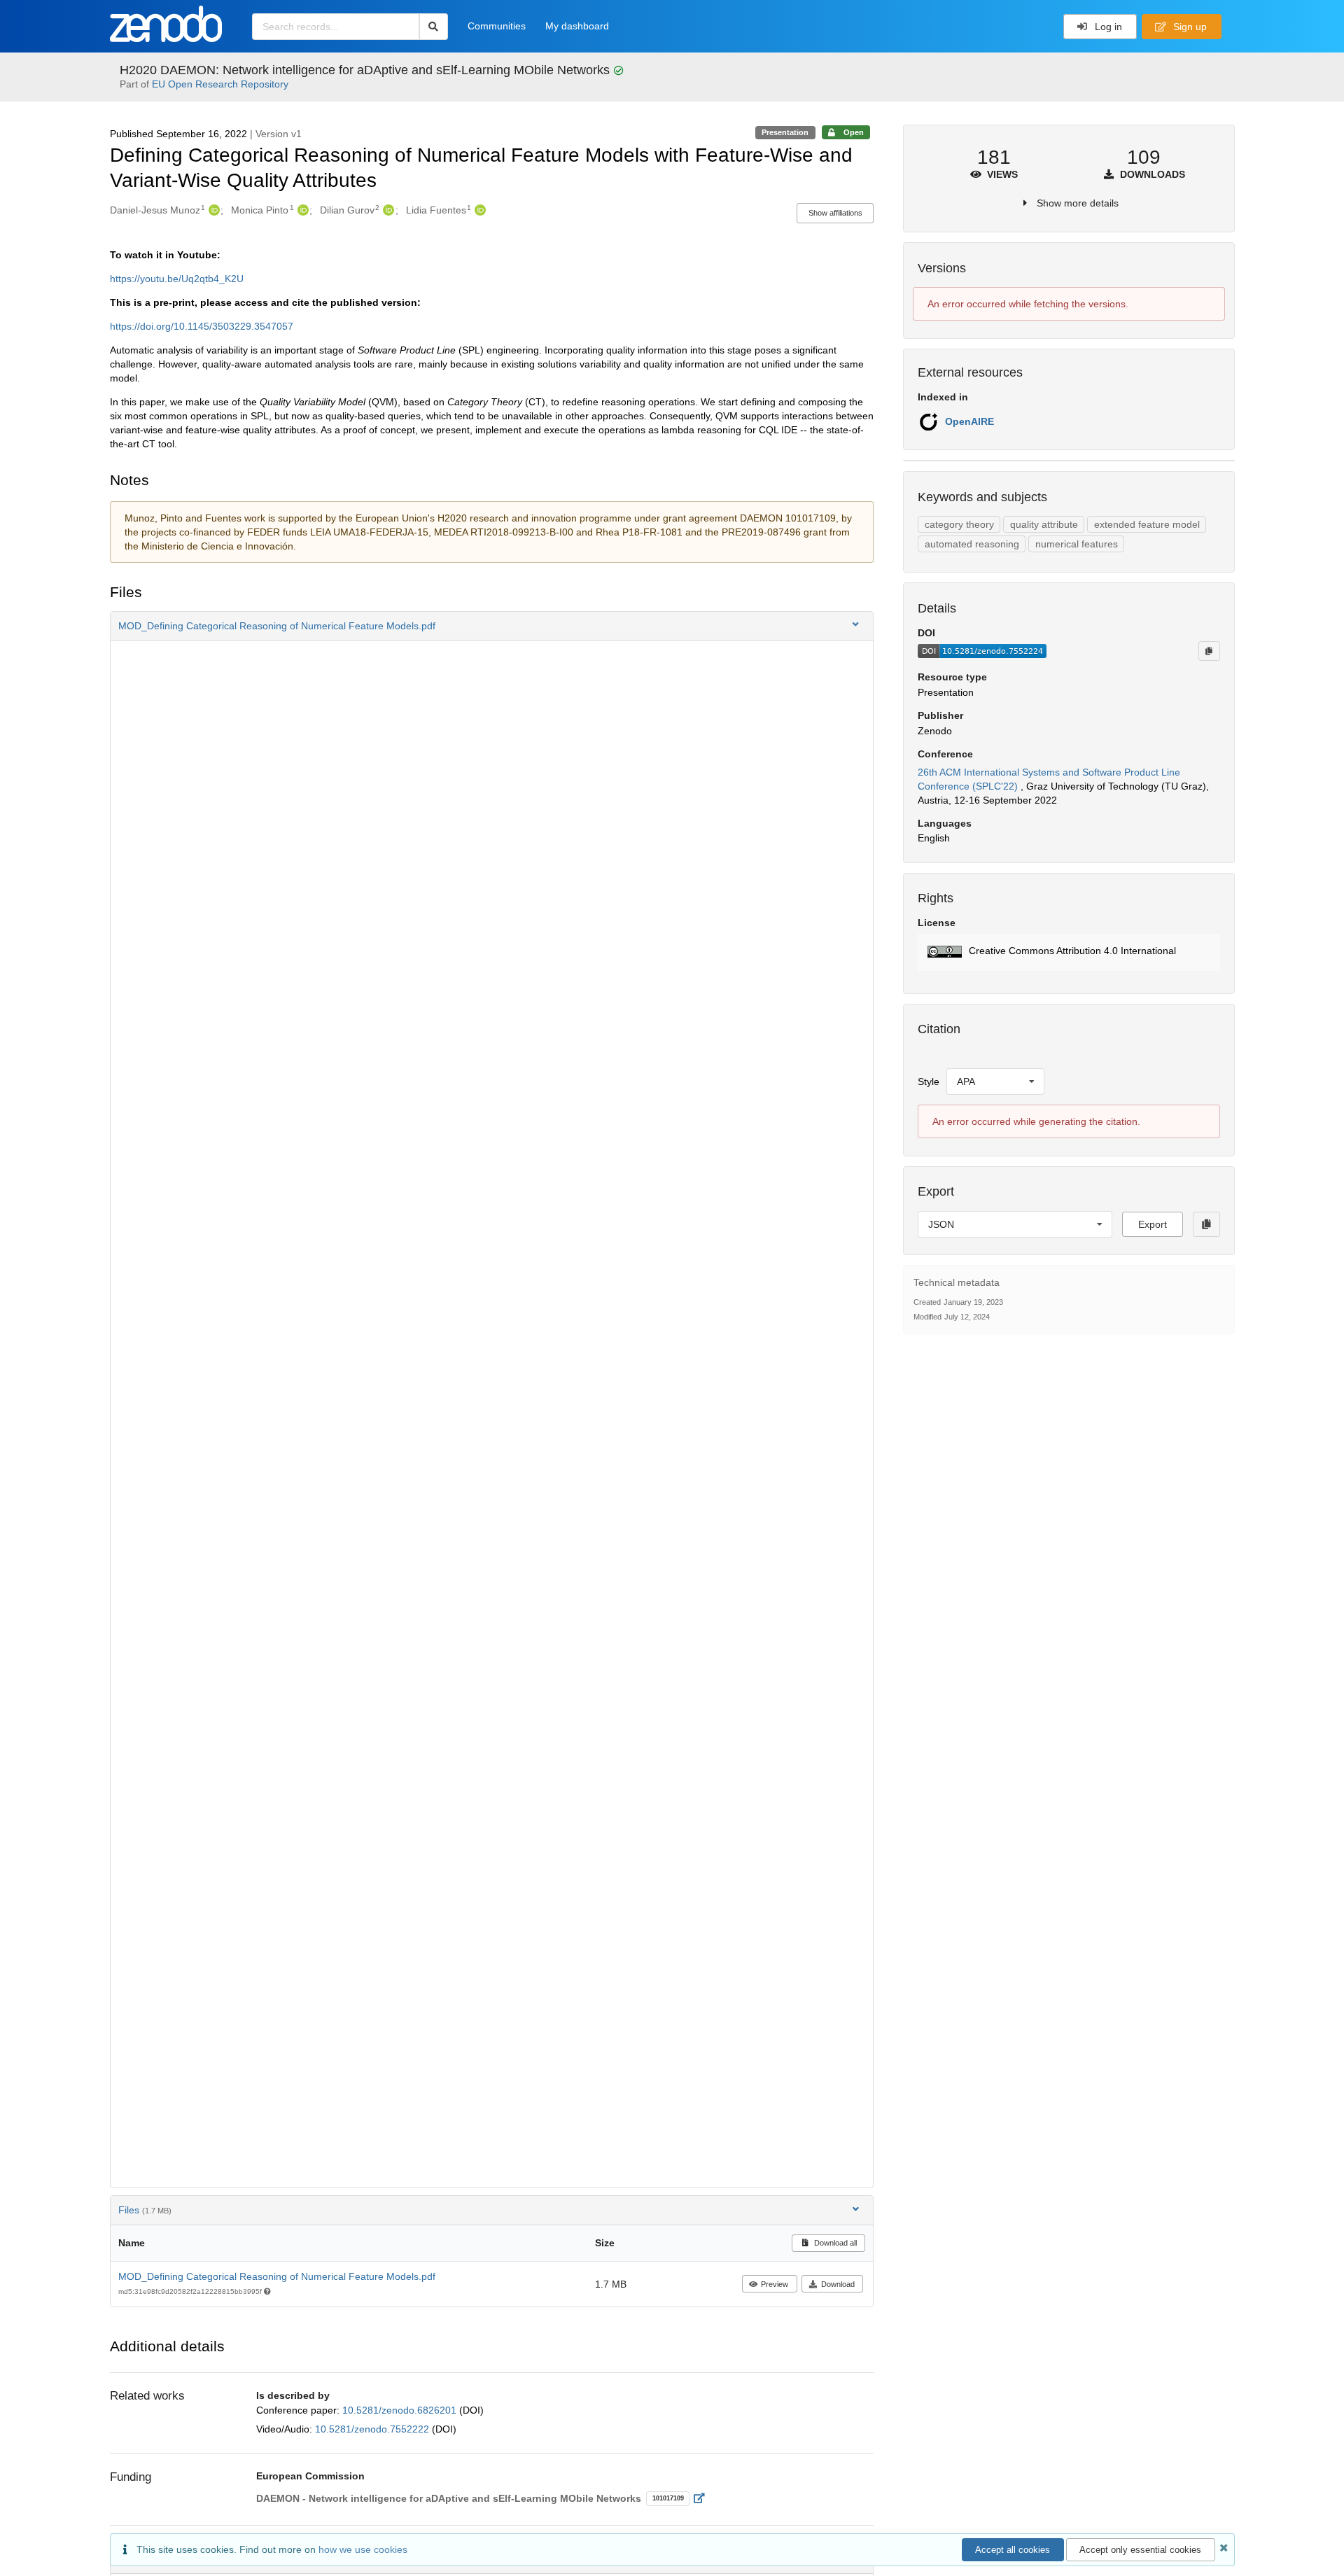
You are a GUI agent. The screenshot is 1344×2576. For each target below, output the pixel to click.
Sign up (1189, 27)
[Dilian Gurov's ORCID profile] (387, 210)
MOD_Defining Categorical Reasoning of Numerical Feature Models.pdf (277, 2276)
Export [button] (1153, 1224)
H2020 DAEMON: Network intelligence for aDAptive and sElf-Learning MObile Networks (366, 70)
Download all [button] (834, 2243)
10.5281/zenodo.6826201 (401, 2410)
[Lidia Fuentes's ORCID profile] (478, 210)
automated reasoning (972, 544)
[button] (492, 626)
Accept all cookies (1013, 2550)
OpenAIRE (969, 421)
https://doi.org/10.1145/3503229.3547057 (202, 326)
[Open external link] (703, 2498)
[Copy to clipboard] (1209, 651)
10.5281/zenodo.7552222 (373, 2429)
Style (929, 1081)
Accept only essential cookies (1140, 2550)
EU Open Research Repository (220, 84)
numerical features (1077, 544)
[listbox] (995, 1081)
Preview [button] (775, 2284)
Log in (1107, 27)
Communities (497, 26)
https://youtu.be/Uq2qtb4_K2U (177, 279)
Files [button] (145, 2210)
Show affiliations (835, 213)
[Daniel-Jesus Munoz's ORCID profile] (212, 210)
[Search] (434, 27)
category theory (959, 524)
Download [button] (838, 2284)
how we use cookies (363, 2549)
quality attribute (1044, 524)
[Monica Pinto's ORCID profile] (301, 210)
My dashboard (577, 26)
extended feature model (1147, 524)
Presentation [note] (785, 132)
